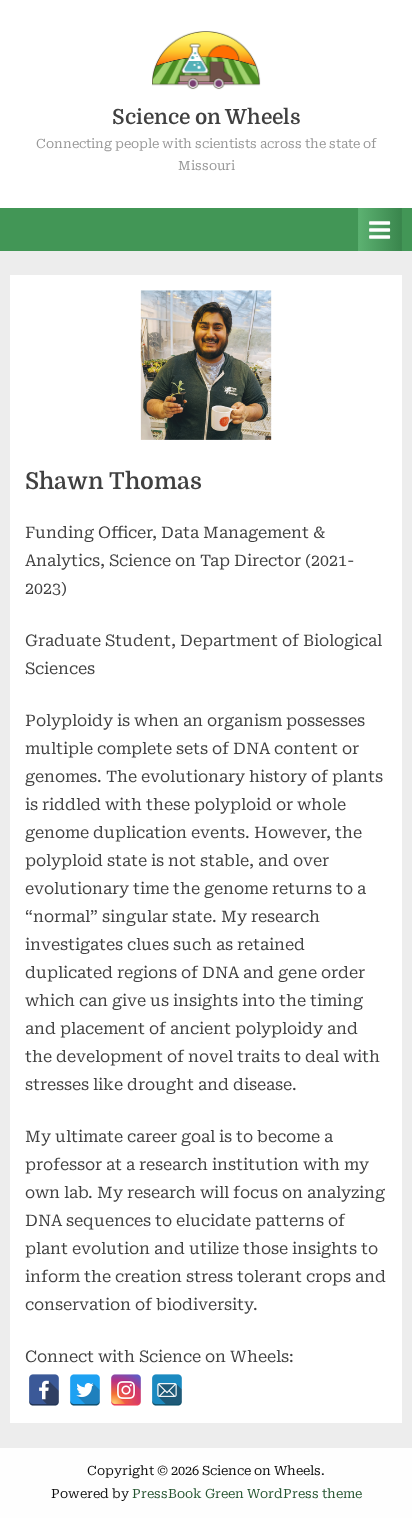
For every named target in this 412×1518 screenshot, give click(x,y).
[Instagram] (126, 1390)
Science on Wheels (206, 117)
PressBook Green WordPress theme (247, 1493)
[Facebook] (44, 1390)
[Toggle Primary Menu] (380, 229)
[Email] (167, 1390)
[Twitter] (85, 1390)
